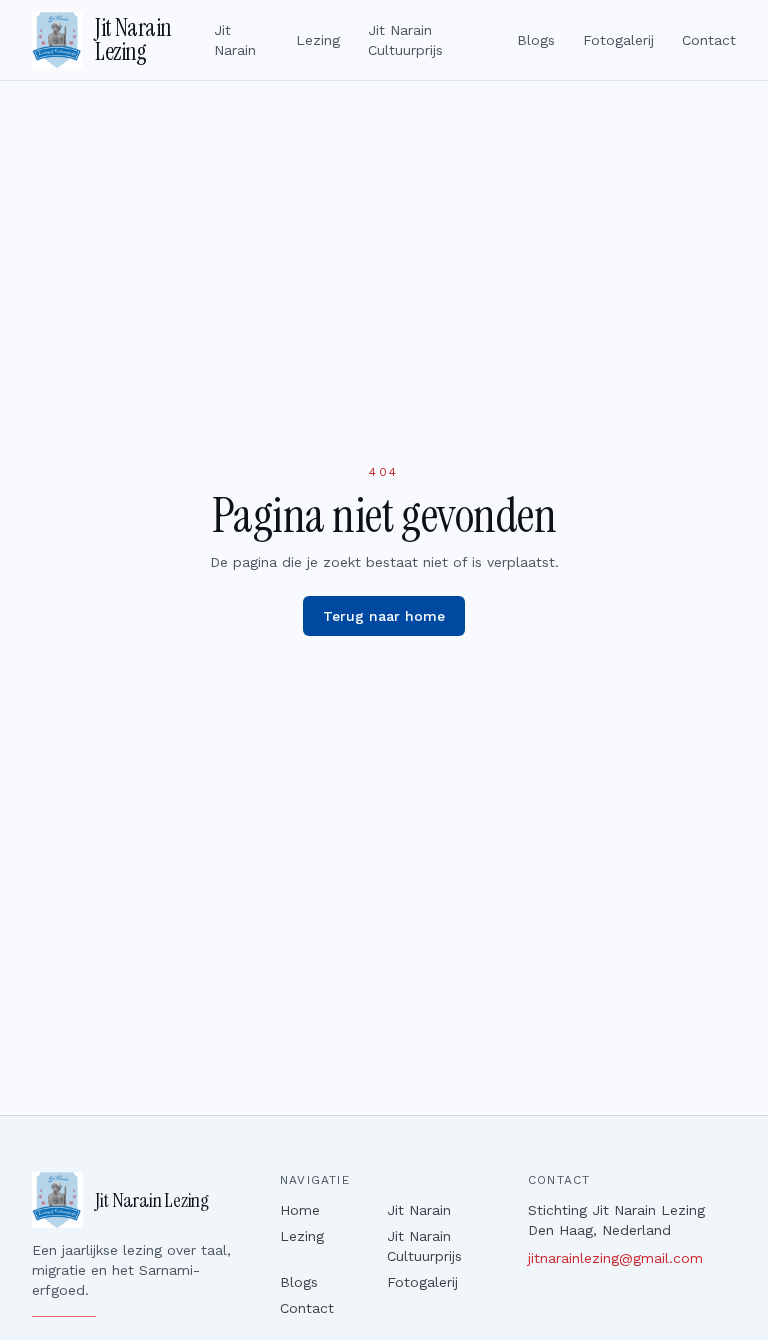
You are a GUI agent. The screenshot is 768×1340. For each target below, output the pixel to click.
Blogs (536, 40)
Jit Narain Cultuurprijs (405, 40)
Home (300, 1210)
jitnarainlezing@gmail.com (615, 1258)
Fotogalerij (618, 40)
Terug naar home (384, 616)
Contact (709, 40)
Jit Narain (235, 40)
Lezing (318, 40)
